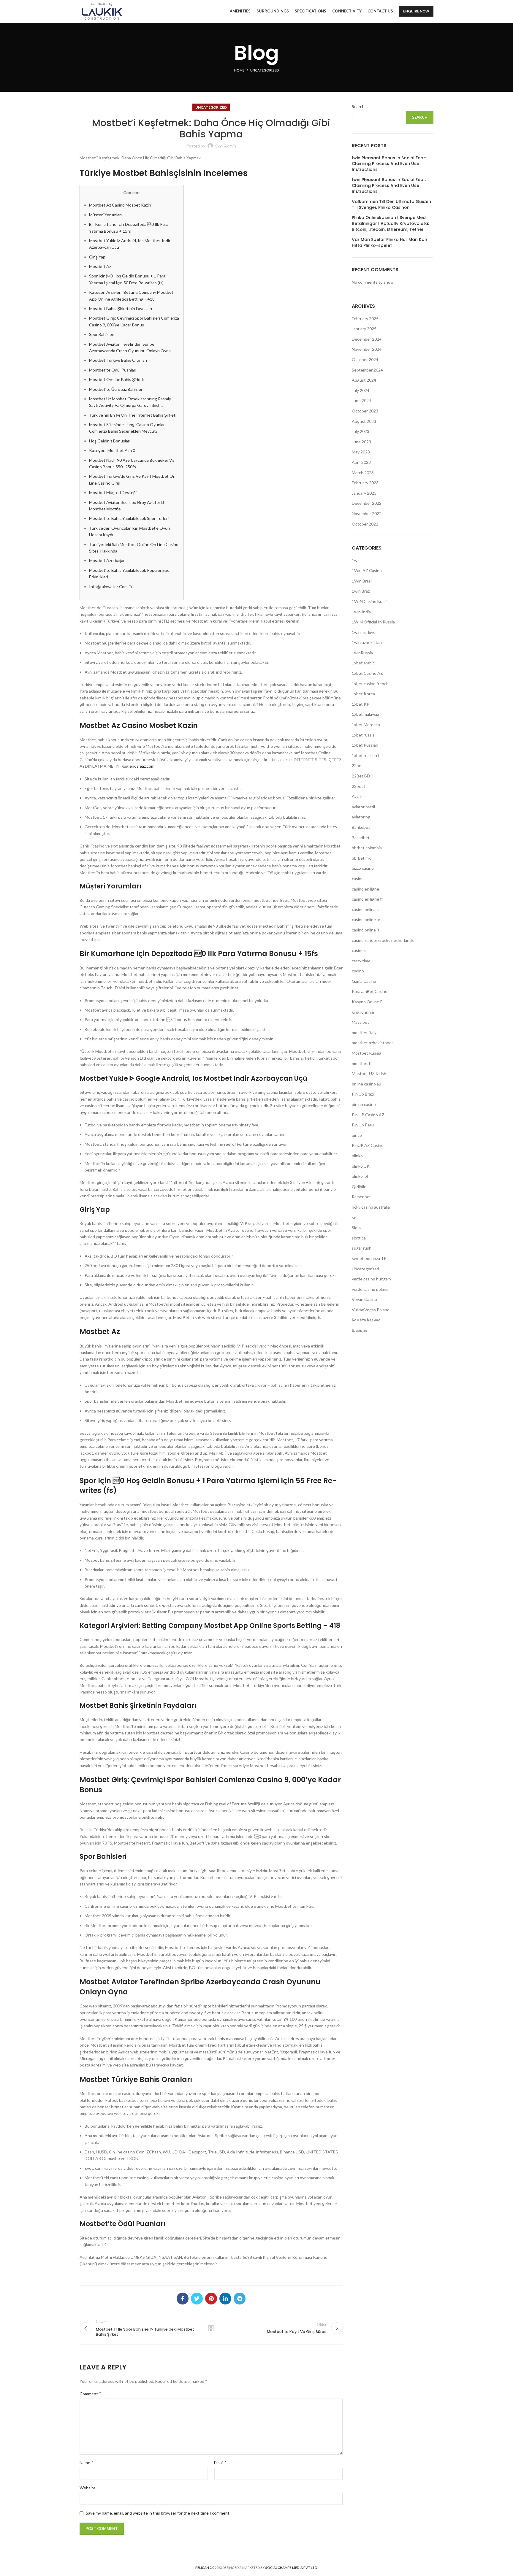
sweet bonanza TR (369, 1258)
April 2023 (361, 462)
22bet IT (360, 786)
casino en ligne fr (367, 899)
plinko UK (361, 1166)
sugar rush (362, 1248)
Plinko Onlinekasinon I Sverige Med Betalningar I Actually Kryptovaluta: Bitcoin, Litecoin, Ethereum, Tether (390, 223)
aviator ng (361, 817)
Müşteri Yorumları (105, 215)
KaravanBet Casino (370, 991)
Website (88, 2488)
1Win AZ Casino (367, 570)
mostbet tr (362, 1063)
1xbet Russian (365, 745)
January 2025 (364, 329)
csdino (358, 971)
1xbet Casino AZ (367, 673)
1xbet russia (363, 735)
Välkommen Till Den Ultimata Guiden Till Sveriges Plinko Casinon (391, 205)
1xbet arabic (363, 663)
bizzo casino (363, 868)
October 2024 (365, 360)
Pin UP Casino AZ (368, 1115)
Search (358, 106)
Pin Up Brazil (363, 1094)
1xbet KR (361, 704)
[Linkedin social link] (225, 2299)
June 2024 (361, 400)
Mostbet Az (100, 266)
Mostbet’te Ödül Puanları (113, 370)
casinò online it (366, 930)
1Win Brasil (362, 581)
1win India (361, 612)
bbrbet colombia (367, 848)
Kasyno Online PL (368, 1002)
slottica (359, 1238)
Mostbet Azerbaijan (107, 560)
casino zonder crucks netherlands (383, 940)
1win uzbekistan (367, 642)
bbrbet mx (361, 858)
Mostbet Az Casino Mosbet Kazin (120, 205)
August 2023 (364, 421)
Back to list (211, 2328)
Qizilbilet (360, 1187)
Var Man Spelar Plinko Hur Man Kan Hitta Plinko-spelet (389, 243)
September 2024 (367, 370)
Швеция (360, 1330)
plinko (357, 1156)
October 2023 (365, 411)
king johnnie (363, 1012)
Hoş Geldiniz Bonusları (110, 441)
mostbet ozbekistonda (373, 1043)
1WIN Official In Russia (373, 622)
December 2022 (367, 503)
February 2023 (365, 483)
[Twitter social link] (197, 2299)
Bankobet (361, 827)
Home (239, 70)
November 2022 (367, 514)
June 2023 (361, 442)
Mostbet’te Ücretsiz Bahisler (116, 389)
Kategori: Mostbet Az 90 (112, 450)
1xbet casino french (370, 684)
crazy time (361, 961)
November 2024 (367, 349)
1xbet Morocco (366, 724)
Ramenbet (361, 1197)
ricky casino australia (371, 1207)
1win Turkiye (364, 632)
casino (358, 878)
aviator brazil (363, 807)
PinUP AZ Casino (368, 1145)
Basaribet (361, 838)
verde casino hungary (372, 1279)
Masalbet (360, 1022)
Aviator (358, 796)
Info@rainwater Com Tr (111, 587)
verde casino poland (370, 1289)
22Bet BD (361, 776)
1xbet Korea (363, 694)
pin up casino (364, 1104)
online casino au (366, 1084)
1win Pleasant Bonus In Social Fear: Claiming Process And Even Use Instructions (389, 164)
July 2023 (361, 431)
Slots (357, 1227)
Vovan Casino (364, 1299)
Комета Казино (366, 1320)
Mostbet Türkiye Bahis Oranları (118, 360)
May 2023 (361, 452)
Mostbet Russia (366, 1053)
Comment (90, 2393)
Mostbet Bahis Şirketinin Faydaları (121, 308)
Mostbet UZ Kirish (369, 1073)
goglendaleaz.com (138, 766)
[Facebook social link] (183, 2299)
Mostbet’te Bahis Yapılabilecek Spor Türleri (129, 518)
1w (355, 560)
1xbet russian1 (366, 755)
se (354, 1217)
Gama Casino (364, 981)
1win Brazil (362, 591)
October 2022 (365, 524)
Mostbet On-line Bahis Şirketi (117, 379)
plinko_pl (360, 1176)
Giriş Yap (97, 257)
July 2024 (361, 390)
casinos (359, 950)
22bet (357, 765)
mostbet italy (364, 1033)
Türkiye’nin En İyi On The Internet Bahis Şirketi (133, 415)
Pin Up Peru (363, 1125)
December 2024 (367, 339)
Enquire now (416, 11)
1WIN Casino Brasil (370, 601)
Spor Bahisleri (102, 334)
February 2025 (365, 319)
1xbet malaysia (365, 714)
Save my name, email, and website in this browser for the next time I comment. (158, 2513)
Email (220, 2462)
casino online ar (366, 919)
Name (86, 2462)
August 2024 (364, 380)
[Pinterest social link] (211, 2299)
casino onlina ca (366, 909)
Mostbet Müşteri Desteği (113, 492)
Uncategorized (265, 70)
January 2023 (364, 493)
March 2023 (363, 473)
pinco (357, 1135)
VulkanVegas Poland (371, 1310)
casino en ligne (365, 889)
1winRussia (362, 653)
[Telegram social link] (240, 2299)
